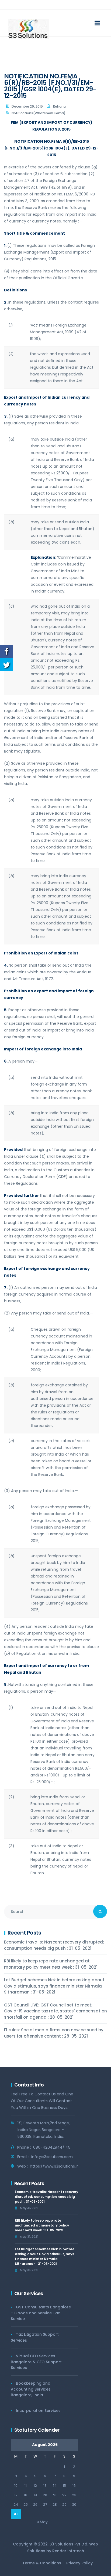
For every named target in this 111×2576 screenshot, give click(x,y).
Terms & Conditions (42, 2563)
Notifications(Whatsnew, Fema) (39, 113)
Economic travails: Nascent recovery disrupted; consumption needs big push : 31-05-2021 (54, 1945)
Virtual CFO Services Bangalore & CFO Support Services (36, 2362)
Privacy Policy (79, 2563)
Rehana (59, 106)
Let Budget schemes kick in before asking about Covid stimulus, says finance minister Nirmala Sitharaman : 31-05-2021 (54, 1986)
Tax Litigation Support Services (35, 2337)
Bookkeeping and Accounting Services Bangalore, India (31, 2389)
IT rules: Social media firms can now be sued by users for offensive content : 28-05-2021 (54, 2033)
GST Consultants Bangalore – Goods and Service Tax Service (41, 2313)
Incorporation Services (38, 2411)
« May (42, 2522)
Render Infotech (68, 2551)
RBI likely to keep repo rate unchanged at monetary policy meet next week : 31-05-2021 (51, 1964)
